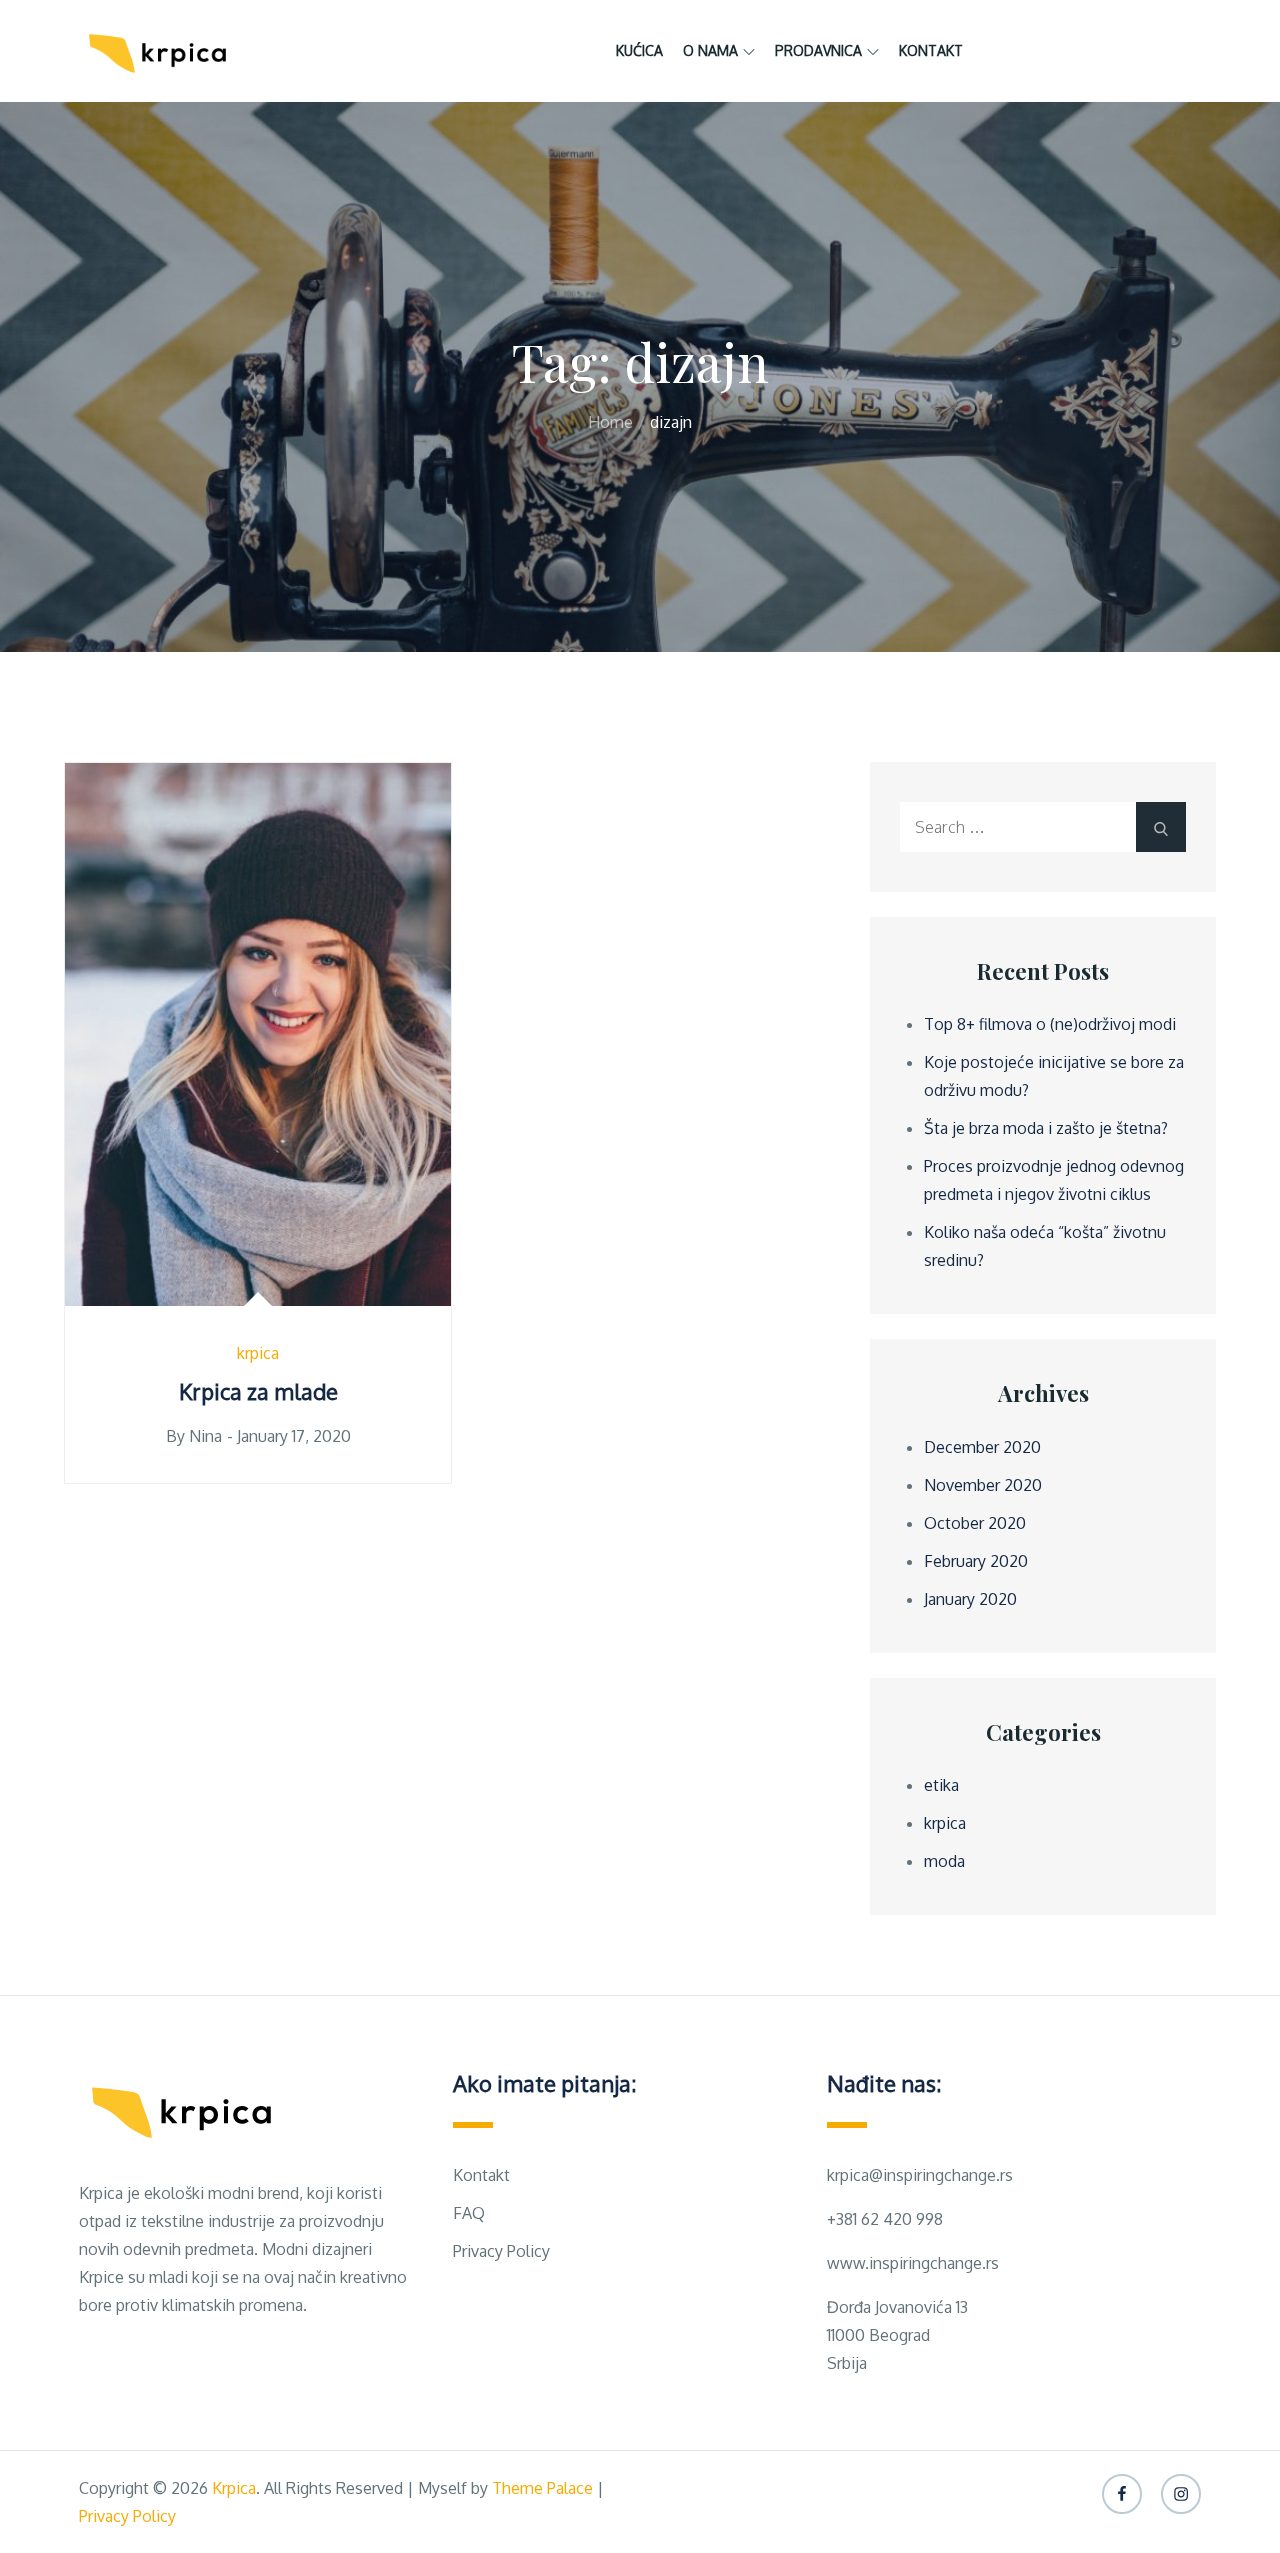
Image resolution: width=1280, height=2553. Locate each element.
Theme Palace (542, 2488)
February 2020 (976, 1561)
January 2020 (970, 1599)
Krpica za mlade (258, 1391)
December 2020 (982, 1447)
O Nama (710, 50)
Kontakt (931, 50)
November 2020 (983, 1485)
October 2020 (975, 1523)
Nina (205, 1436)
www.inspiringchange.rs (913, 2263)
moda (944, 1861)
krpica (258, 1353)
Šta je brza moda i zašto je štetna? (1046, 1128)
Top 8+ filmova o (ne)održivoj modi (1050, 1024)
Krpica (234, 2488)
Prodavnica (818, 50)
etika (941, 1785)
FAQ (469, 2213)
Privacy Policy (501, 2251)
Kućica (639, 50)
